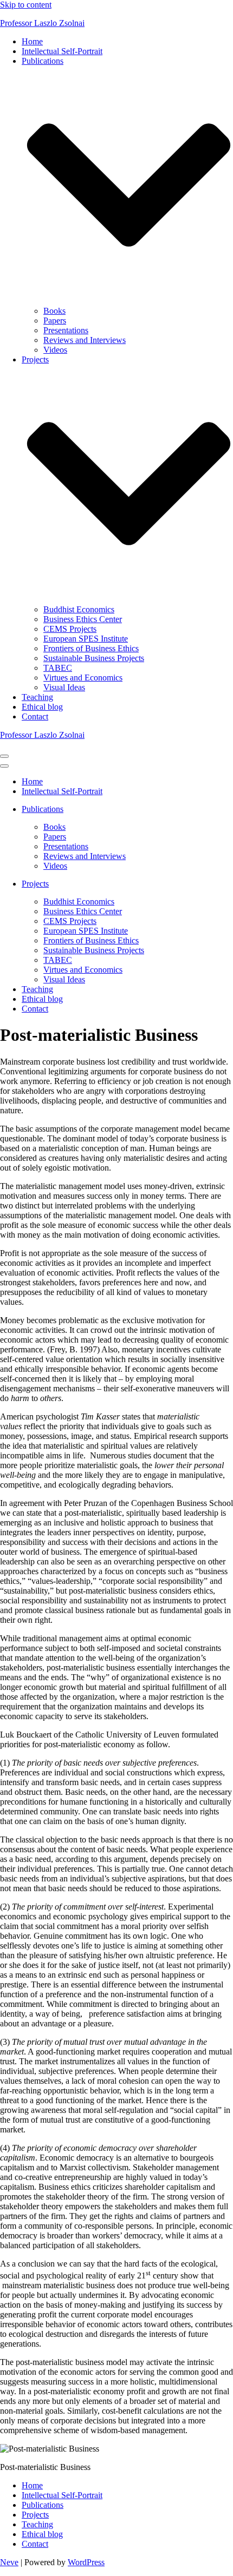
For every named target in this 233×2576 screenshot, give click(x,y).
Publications (43, 2505)
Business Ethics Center (83, 619)
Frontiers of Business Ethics (91, 648)
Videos (55, 350)
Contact (35, 716)
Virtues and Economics (83, 678)
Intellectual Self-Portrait (62, 51)
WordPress (86, 2562)
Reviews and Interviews (85, 340)
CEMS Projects (70, 629)
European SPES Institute (86, 639)
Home (32, 41)
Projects (35, 2515)
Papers (55, 321)
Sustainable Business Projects (94, 658)
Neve (9, 2562)
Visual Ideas (64, 687)
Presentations (66, 330)
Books (54, 311)
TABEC (58, 668)
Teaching (37, 697)
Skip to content (26, 5)
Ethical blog (42, 707)
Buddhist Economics (79, 609)
